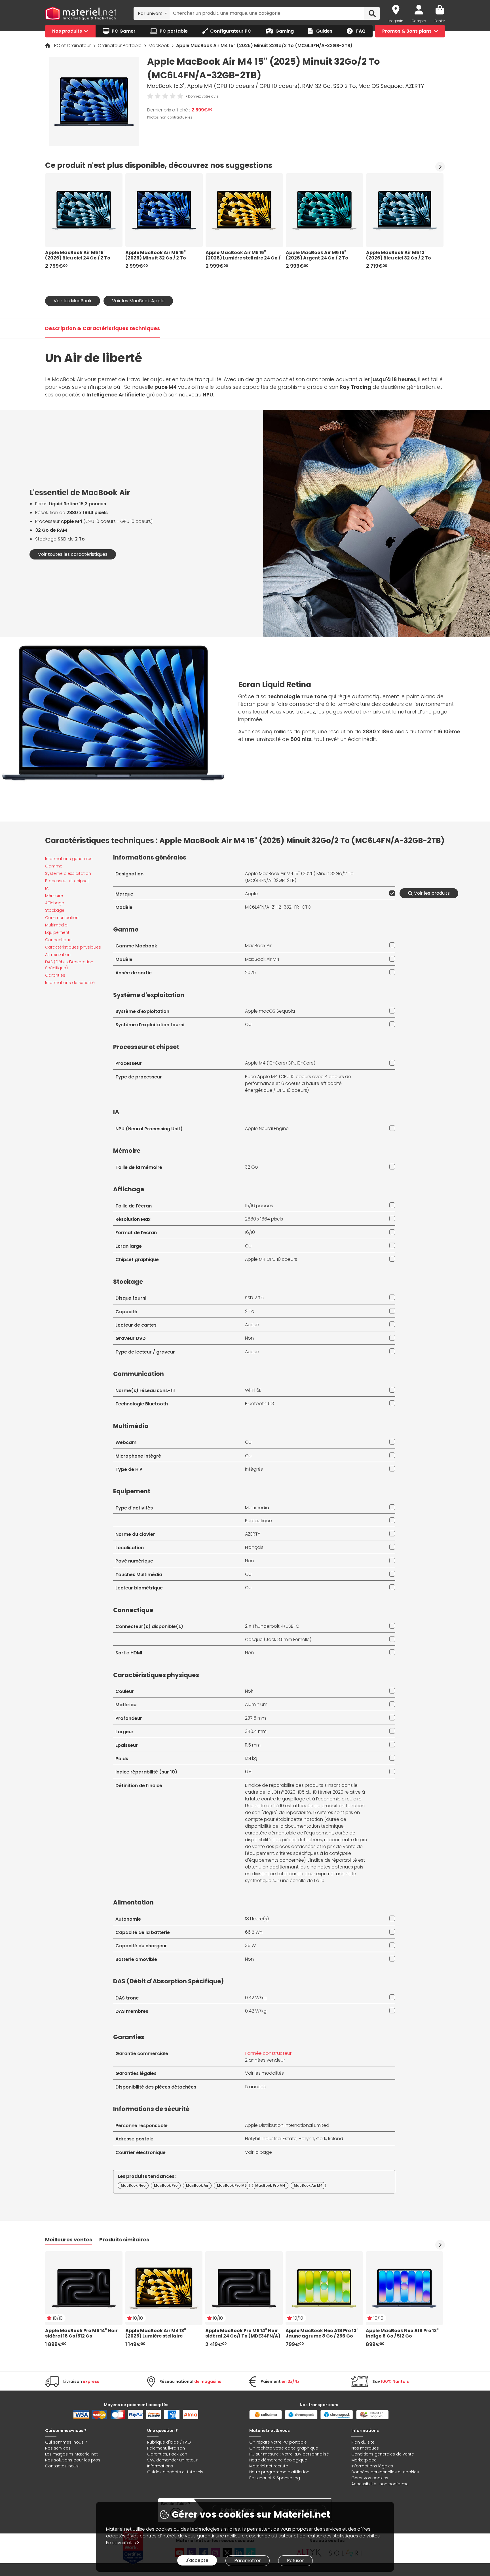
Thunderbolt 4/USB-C (276, 1626)
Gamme (54, 866)
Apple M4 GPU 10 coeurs (271, 1259)
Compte (419, 21)
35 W (250, 1945)
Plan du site (363, 2442)
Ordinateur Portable (120, 46)
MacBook (159, 46)
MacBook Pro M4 (270, 2185)
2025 (250, 973)
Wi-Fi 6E (253, 1390)
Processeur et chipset (67, 881)
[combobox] (152, 13)
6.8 (248, 1772)
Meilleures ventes (69, 2240)
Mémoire (54, 896)
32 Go (252, 1167)
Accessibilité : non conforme (380, 2484)
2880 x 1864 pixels (264, 1219)
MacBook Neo (133, 2185)
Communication (62, 918)
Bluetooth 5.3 (259, 1404)
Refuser (295, 2561)
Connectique (58, 940)
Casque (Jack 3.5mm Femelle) (278, 1639)
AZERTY (253, 1534)
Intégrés (254, 1469)
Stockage (55, 910)
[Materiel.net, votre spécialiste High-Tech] (81, 14)
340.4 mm (256, 1731)
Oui (249, 1024)
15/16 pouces (259, 1206)
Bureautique (258, 1521)
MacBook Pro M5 (232, 2185)
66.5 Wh (254, 1932)
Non (249, 1338)
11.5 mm (253, 1745)
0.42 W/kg (256, 1998)
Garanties (55, 975)
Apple (251, 894)
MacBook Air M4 (262, 959)
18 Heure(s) (257, 1919)
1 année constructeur (268, 2053)
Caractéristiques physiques (73, 947)
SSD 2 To (254, 1298)
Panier (440, 21)
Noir (249, 1691)
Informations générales (69, 859)
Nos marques (365, 2448)
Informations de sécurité (70, 983)
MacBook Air (258, 946)
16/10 (250, 1232)
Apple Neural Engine (267, 1128)
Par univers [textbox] (150, 13)
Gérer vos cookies (370, 2478)
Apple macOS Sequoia (270, 1011)
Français (254, 1547)
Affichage (55, 903)
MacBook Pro (166, 2185)
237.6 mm (255, 1718)
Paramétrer (248, 2561)
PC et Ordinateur (73, 46)
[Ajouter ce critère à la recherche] (391, 893)
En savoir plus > (123, 2543)
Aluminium (256, 1704)
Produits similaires (124, 2240)
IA (47, 888)
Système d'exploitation (68, 873)
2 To (250, 1311)
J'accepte (197, 2560)
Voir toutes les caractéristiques (73, 554)
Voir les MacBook (73, 301)
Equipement (57, 932)
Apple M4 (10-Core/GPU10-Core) (280, 1063)
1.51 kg (251, 1758)
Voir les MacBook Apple (138, 301)
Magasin (396, 21)
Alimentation (58, 955)
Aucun (252, 1325)
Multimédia (56, 925)
